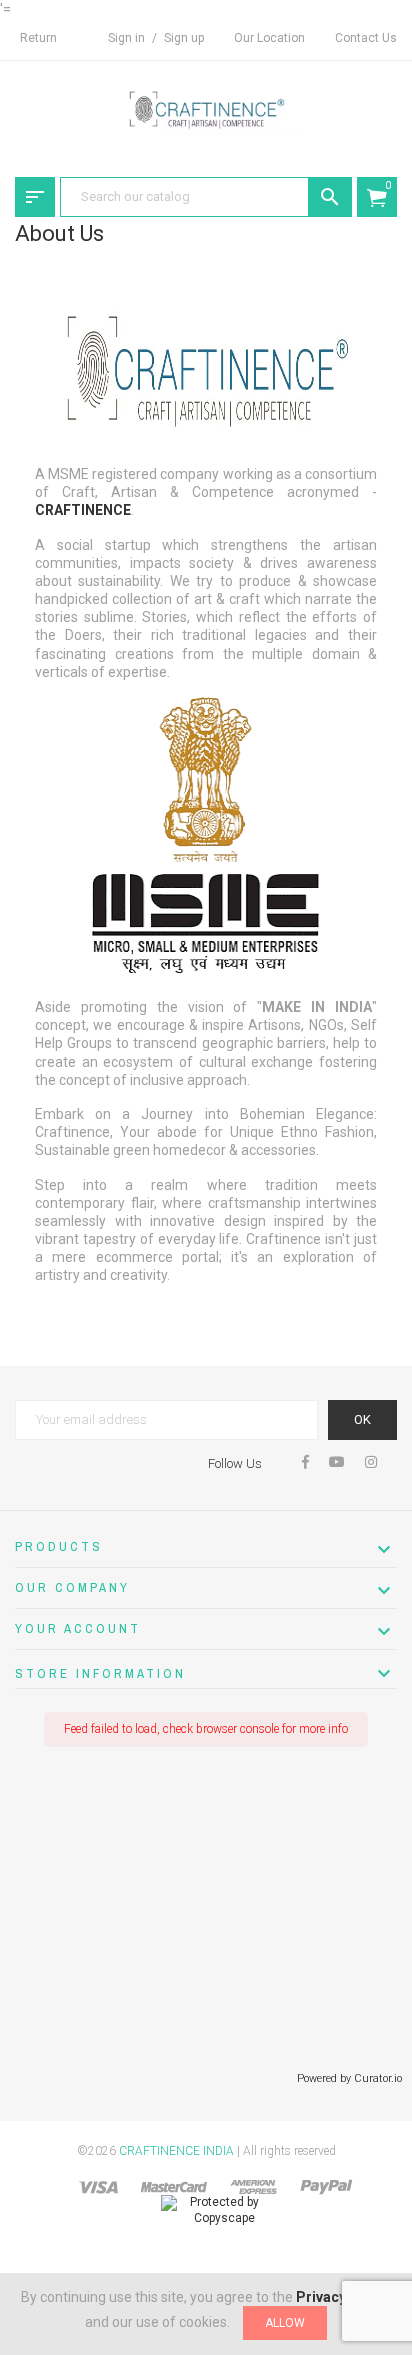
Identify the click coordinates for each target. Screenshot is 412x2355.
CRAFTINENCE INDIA (176, 2151)
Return (38, 38)
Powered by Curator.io (349, 2078)
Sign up (184, 38)
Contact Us (366, 38)
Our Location (269, 38)
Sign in (128, 38)
